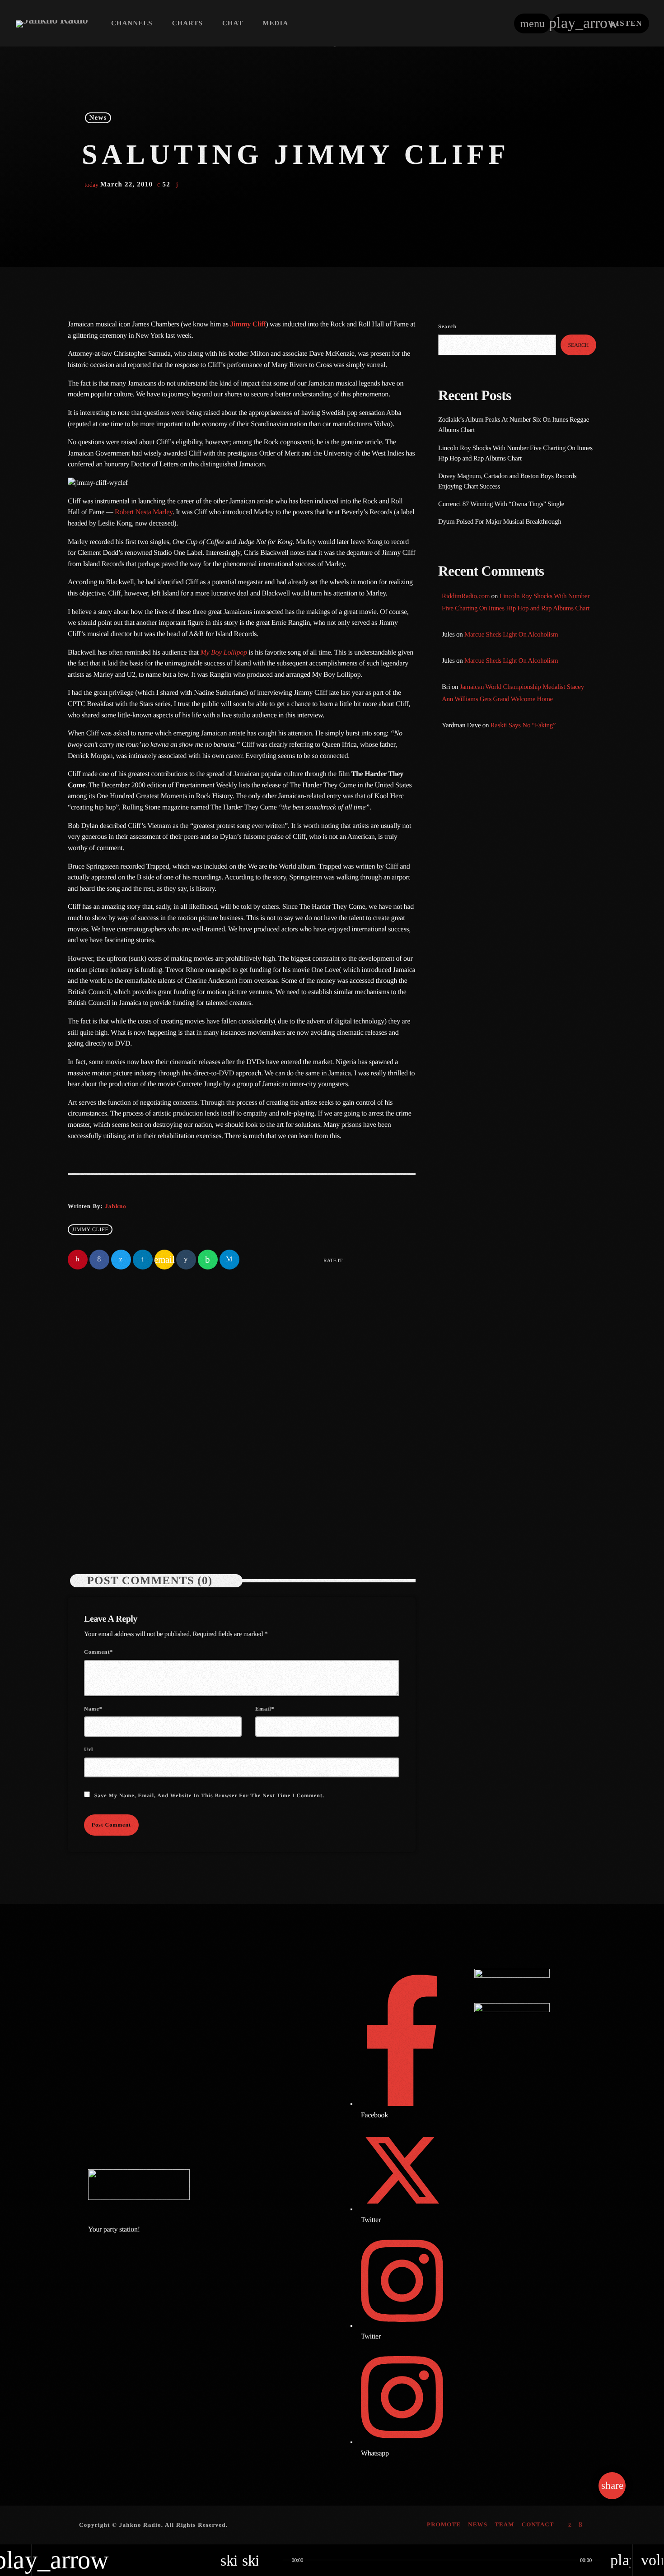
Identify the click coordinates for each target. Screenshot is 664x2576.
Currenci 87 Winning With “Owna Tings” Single (502, 504)
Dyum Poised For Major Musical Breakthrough (500, 522)
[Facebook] (581, 2525)
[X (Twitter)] (570, 2525)
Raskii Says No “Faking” (523, 725)
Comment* (98, 1652)
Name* (93, 1709)
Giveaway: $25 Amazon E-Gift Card (533, 1097)
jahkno (115, 1206)
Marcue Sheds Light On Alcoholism (511, 635)
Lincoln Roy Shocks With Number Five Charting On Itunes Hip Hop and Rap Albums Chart (325, 1469)
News (98, 118)
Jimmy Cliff (248, 324)
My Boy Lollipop (223, 653)
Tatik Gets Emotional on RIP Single (533, 1005)
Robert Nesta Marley (144, 512)
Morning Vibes (478, 829)
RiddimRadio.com (466, 596)
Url (89, 1749)
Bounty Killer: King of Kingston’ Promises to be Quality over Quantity (529, 959)
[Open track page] (273, 2560)
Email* (265, 1709)
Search (447, 326)
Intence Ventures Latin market (525, 1051)
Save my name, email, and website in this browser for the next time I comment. (209, 1795)
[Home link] (52, 23)
